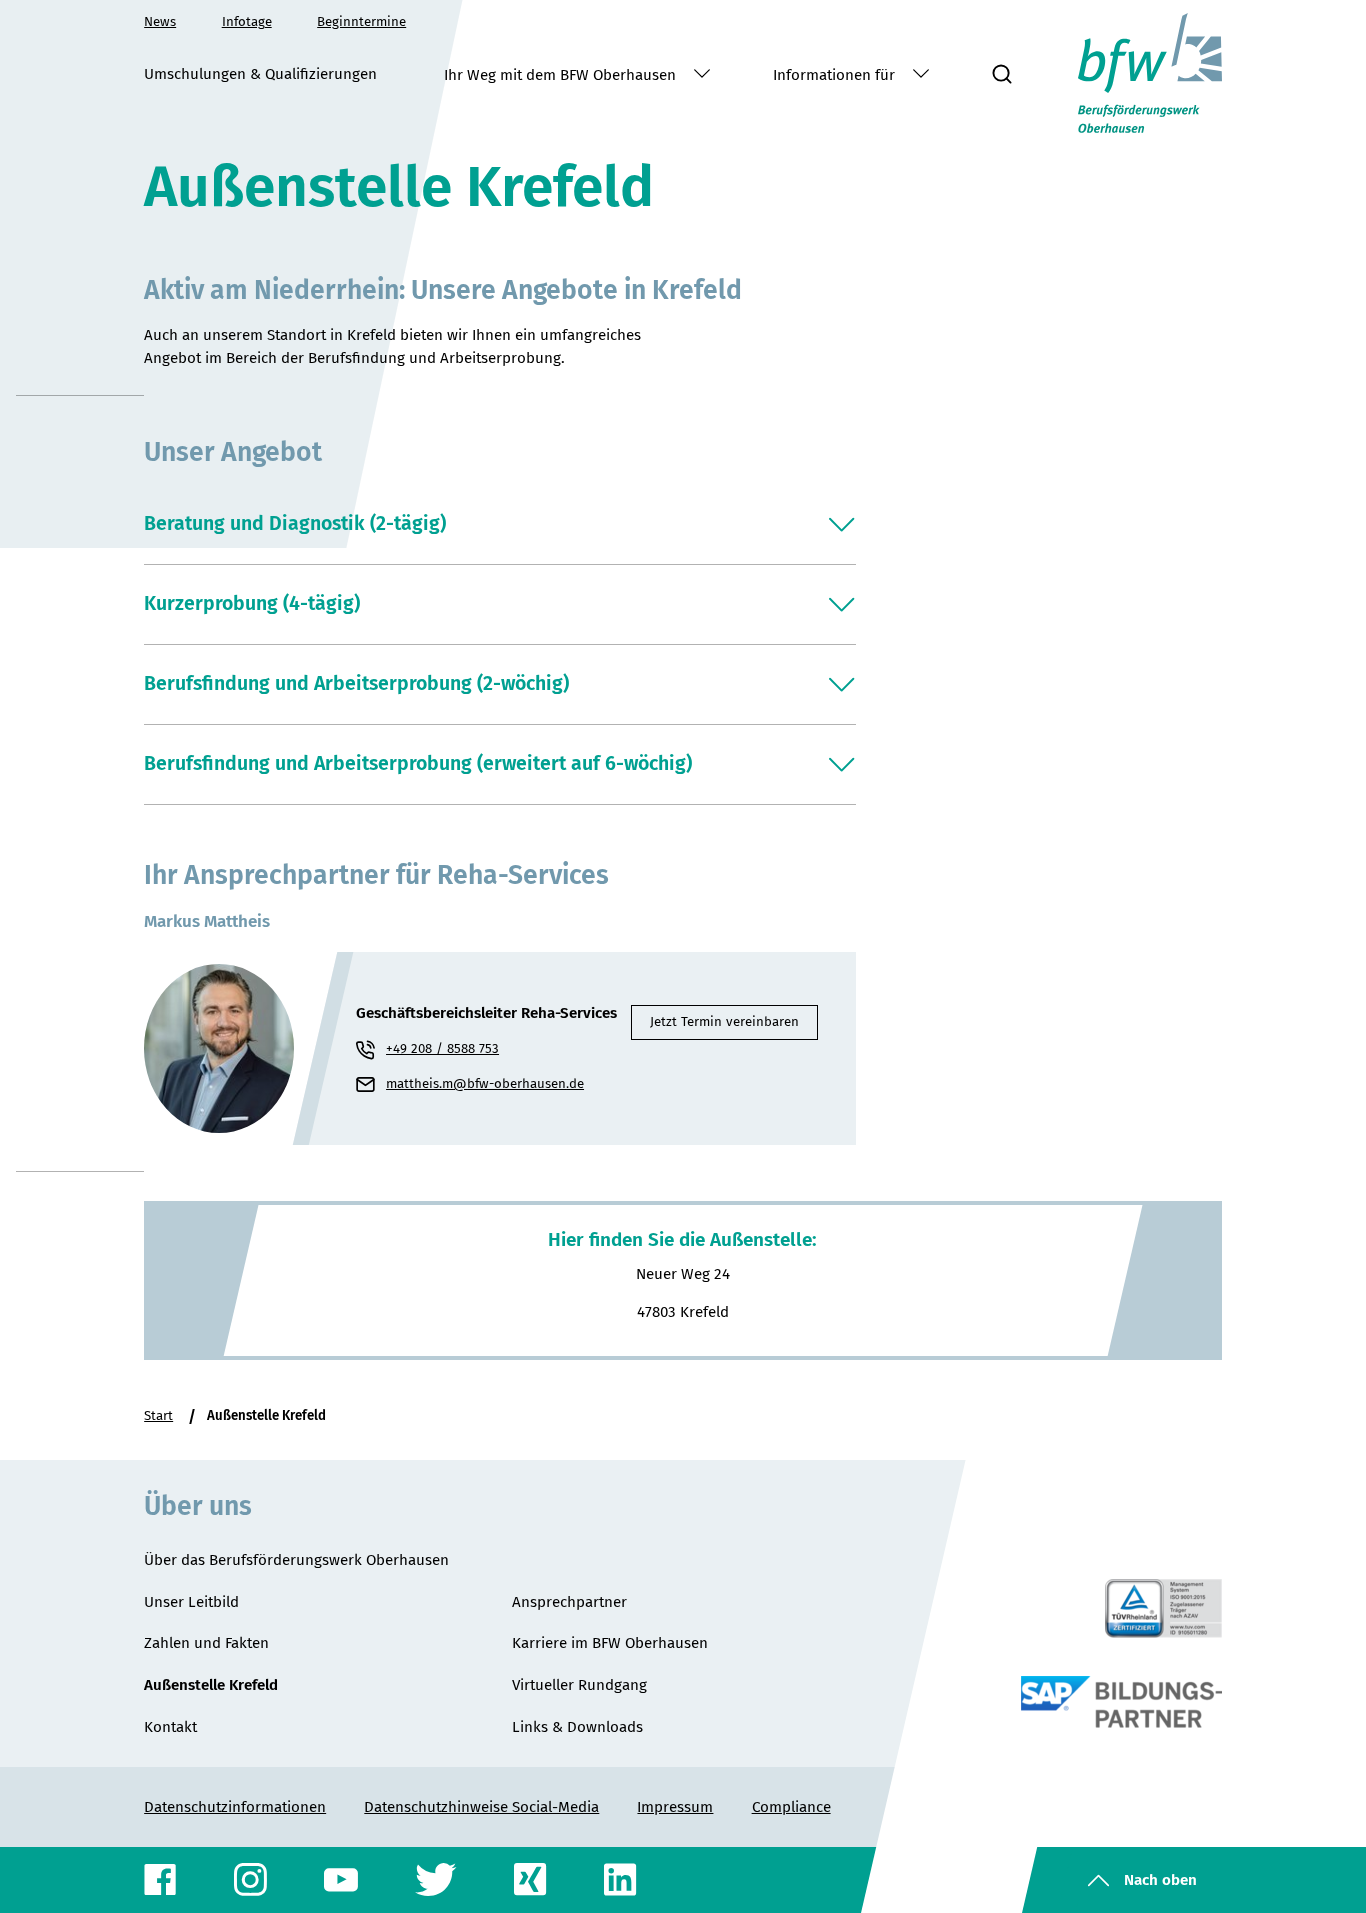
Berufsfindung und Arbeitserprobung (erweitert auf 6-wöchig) (418, 763)
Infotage (247, 22)
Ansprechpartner (569, 1602)
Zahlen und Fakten (206, 1643)
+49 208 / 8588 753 (442, 1049)
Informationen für (836, 75)
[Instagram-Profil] (251, 1880)
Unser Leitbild (191, 1602)
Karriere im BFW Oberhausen (610, 1643)
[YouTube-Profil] (341, 1880)
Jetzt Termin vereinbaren (724, 1022)
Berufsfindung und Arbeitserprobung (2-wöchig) (356, 683)
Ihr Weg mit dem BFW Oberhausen (562, 75)
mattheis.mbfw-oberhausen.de (496, 1085)
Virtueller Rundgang (579, 1685)
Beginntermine (361, 22)
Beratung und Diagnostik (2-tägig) (295, 523)
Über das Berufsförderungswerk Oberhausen (296, 1560)
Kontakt (170, 1727)
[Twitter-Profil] (435, 1880)
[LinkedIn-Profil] (620, 1880)
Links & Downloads (577, 1727)
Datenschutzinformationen (235, 1807)
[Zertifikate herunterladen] (1163, 1608)
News (160, 22)
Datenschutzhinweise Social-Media (481, 1807)
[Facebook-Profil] (161, 1880)
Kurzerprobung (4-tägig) (252, 603)
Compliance (791, 1807)
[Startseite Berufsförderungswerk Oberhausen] (1150, 73)
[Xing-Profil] (530, 1880)
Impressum (675, 1807)
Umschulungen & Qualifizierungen (260, 74)
